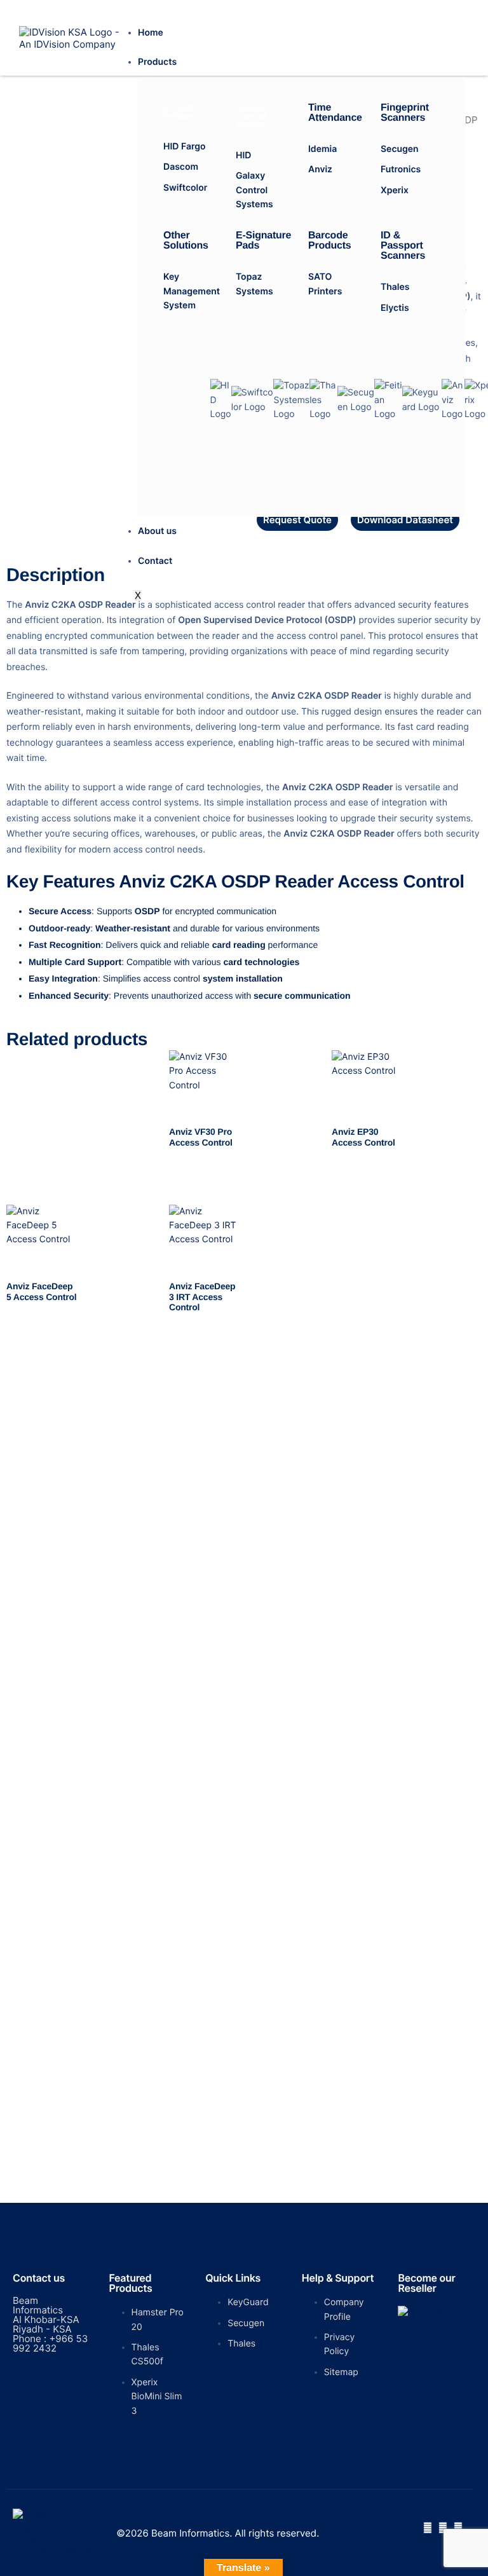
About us (157, 531)
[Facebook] (428, 2528)
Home (151, 33)
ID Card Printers (180, 112)
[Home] (71, 37)
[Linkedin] (458, 2528)
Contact (155, 561)
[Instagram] (443, 2528)
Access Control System (251, 116)
